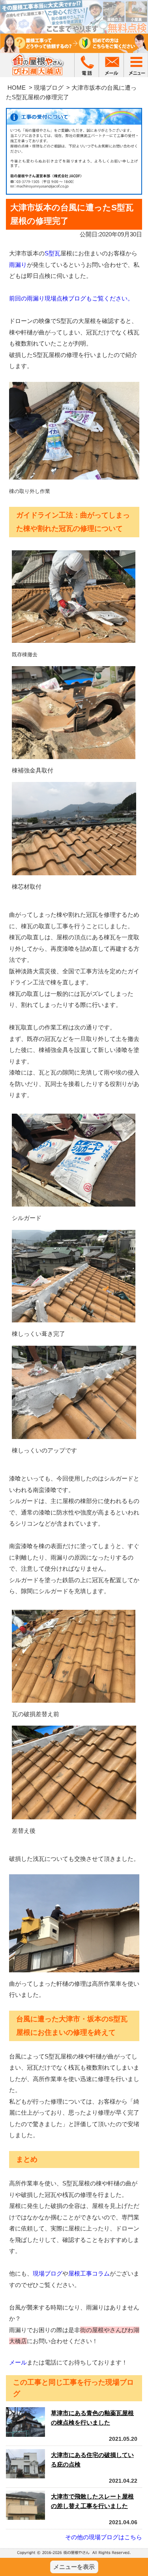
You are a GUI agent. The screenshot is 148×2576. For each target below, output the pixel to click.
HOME (17, 88)
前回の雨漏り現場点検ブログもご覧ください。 (71, 298)
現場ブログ (49, 88)
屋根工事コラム (89, 2273)
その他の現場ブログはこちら (104, 2537)
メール (18, 2362)
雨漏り (18, 265)
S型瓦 (52, 253)
